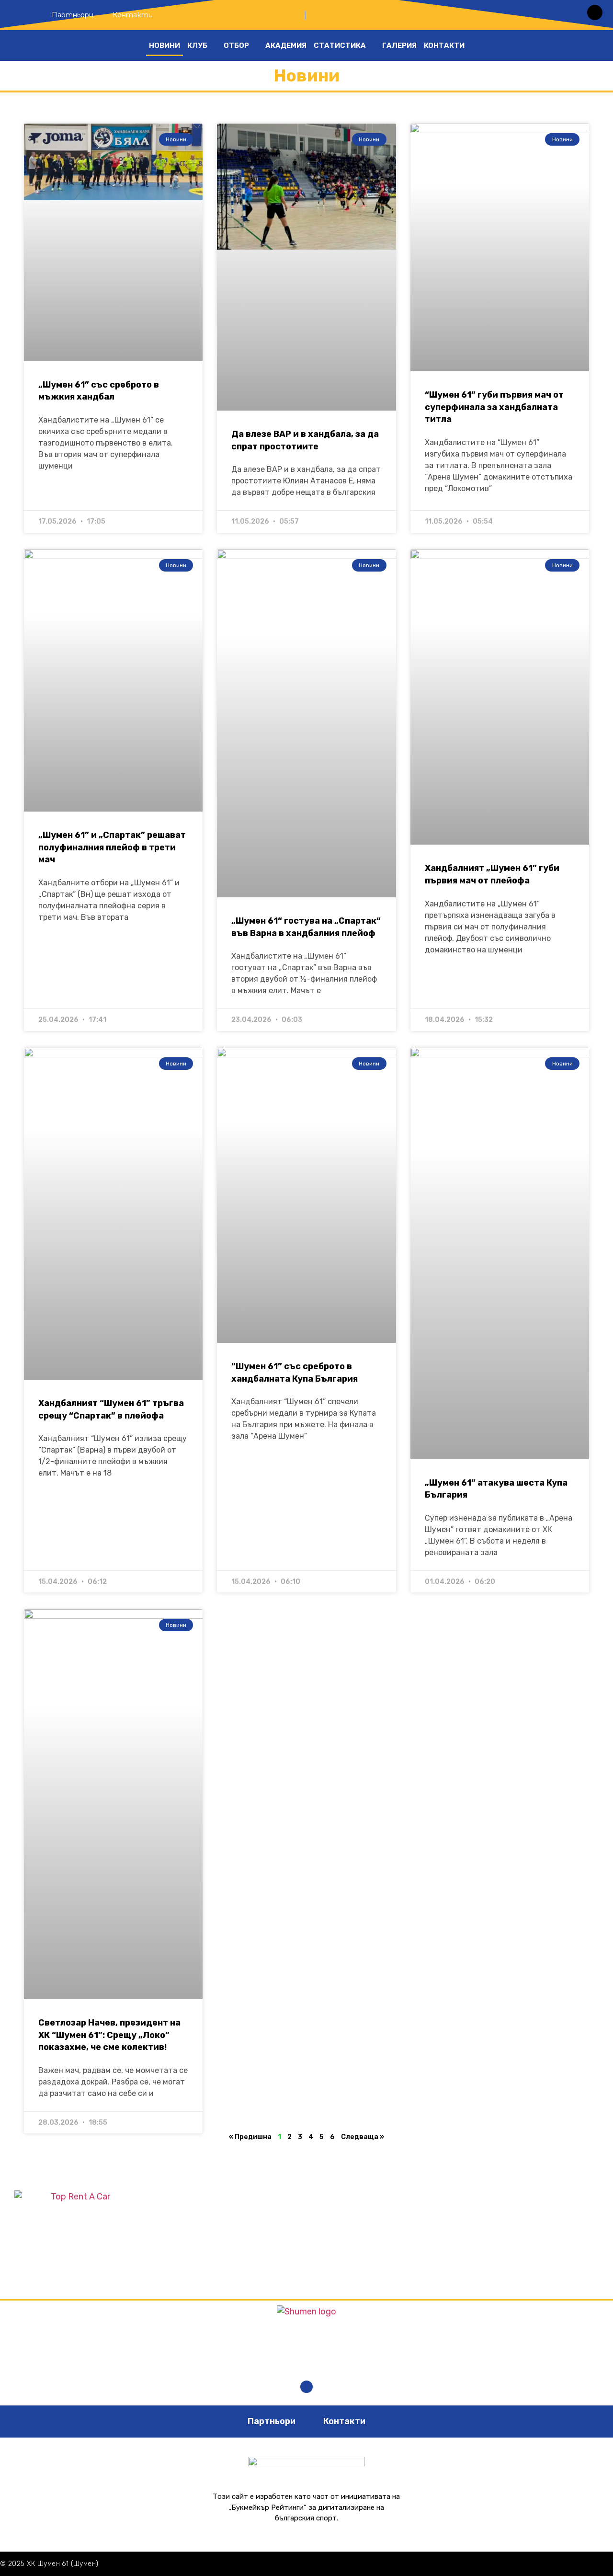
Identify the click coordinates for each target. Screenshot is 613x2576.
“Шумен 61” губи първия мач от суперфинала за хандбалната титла (494, 407)
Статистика (340, 46)
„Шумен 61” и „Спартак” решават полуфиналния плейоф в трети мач (112, 847)
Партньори (73, 15)
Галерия (399, 46)
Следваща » (363, 2137)
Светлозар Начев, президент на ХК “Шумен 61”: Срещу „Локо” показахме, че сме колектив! (109, 2035)
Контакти (133, 15)
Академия (286, 46)
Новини (165, 46)
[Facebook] (595, 12)
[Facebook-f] (306, 2387)
